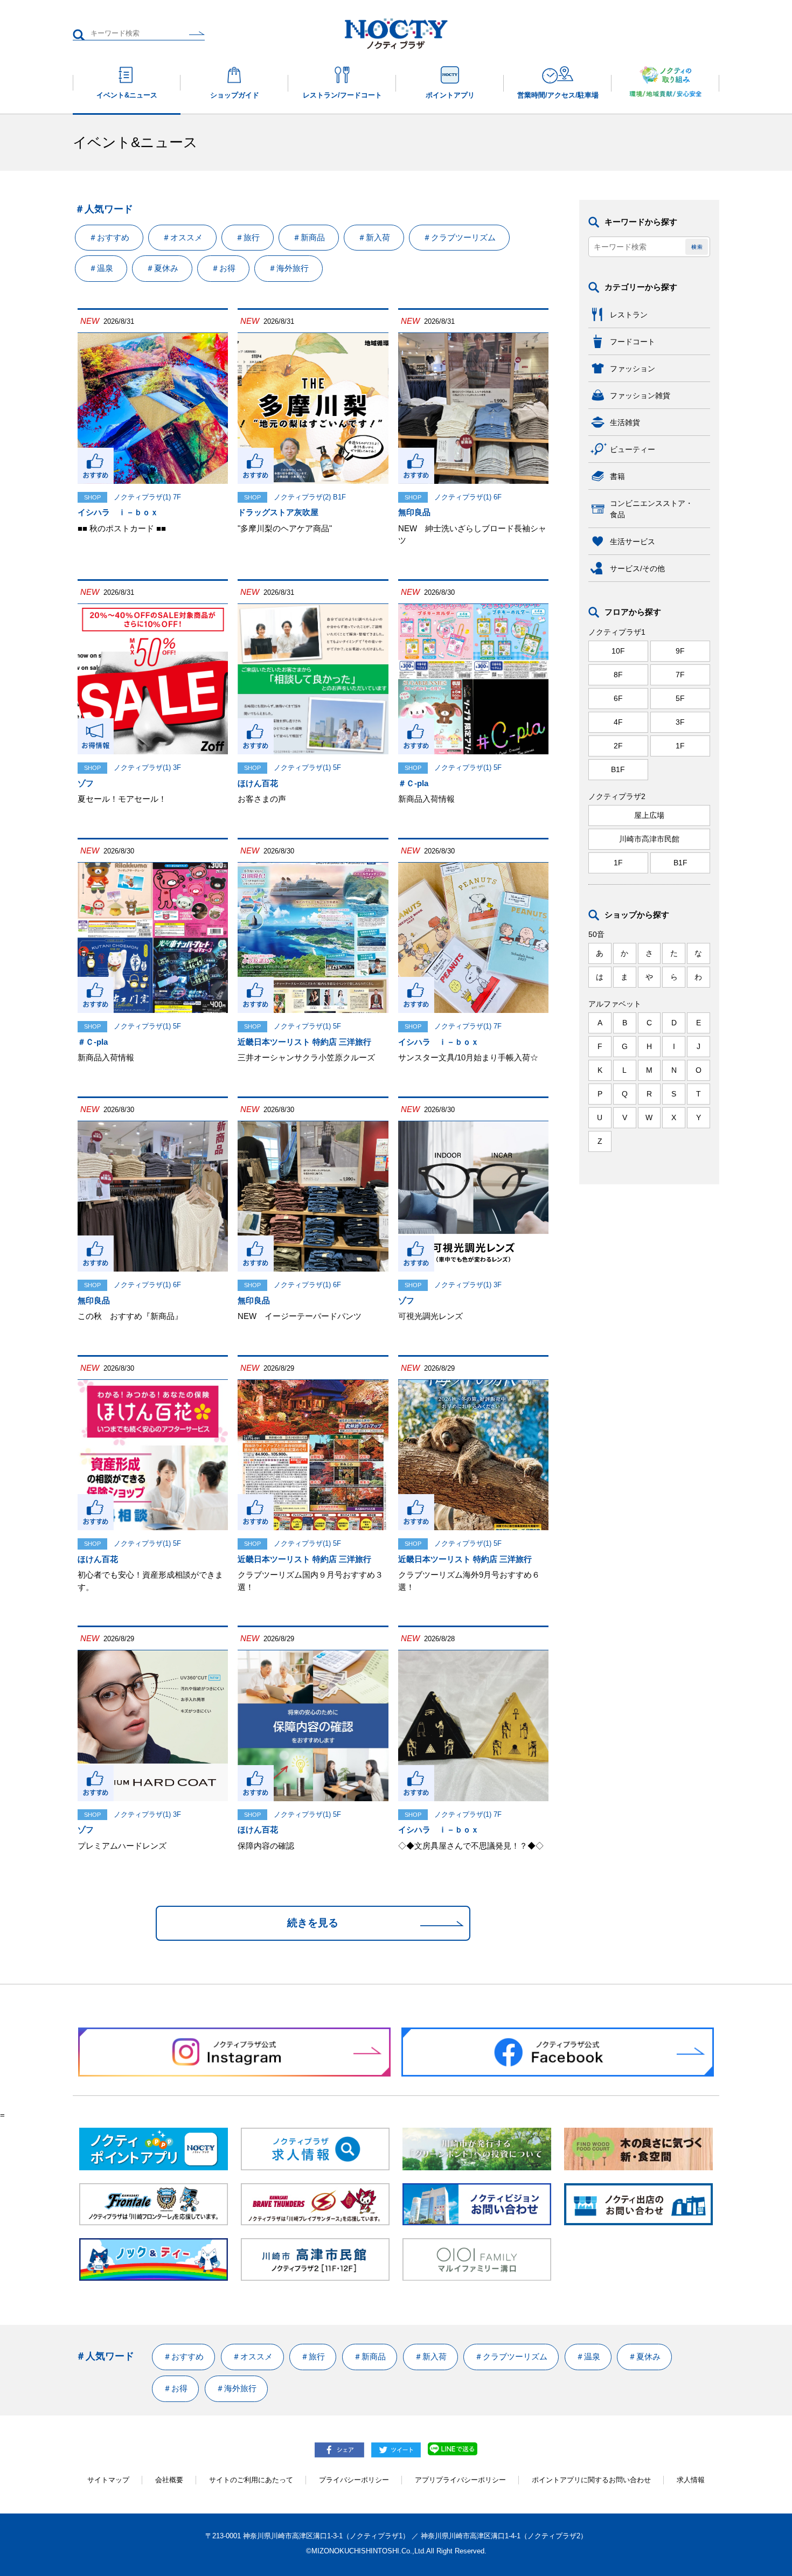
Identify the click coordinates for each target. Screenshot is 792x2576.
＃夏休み (162, 268)
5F (680, 698)
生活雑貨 (625, 422)
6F (618, 698)
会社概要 (169, 2480)
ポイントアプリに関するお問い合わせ (591, 2480)
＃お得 (223, 268)
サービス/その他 (637, 568)
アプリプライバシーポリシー (460, 2480)
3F (680, 722)
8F (618, 675)
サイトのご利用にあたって (251, 2480)
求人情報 (691, 2480)
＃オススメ (182, 237)
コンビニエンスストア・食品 (651, 509)
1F (680, 746)
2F (618, 746)
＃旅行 (248, 237)
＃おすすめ (109, 237)
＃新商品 (309, 237)
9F (680, 651)
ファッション (633, 369)
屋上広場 (649, 815)
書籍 (617, 476)
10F (618, 651)
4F (618, 722)
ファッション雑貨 (640, 395)
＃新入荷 (374, 237)
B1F (618, 769)
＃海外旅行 (289, 268)
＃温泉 (101, 268)
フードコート (633, 342)
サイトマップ (108, 2480)
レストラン (629, 315)
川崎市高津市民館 (649, 839)
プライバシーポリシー (354, 2480)
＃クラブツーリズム (459, 237)
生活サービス (633, 541)
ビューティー (633, 449)
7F (680, 675)
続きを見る (313, 1923)
